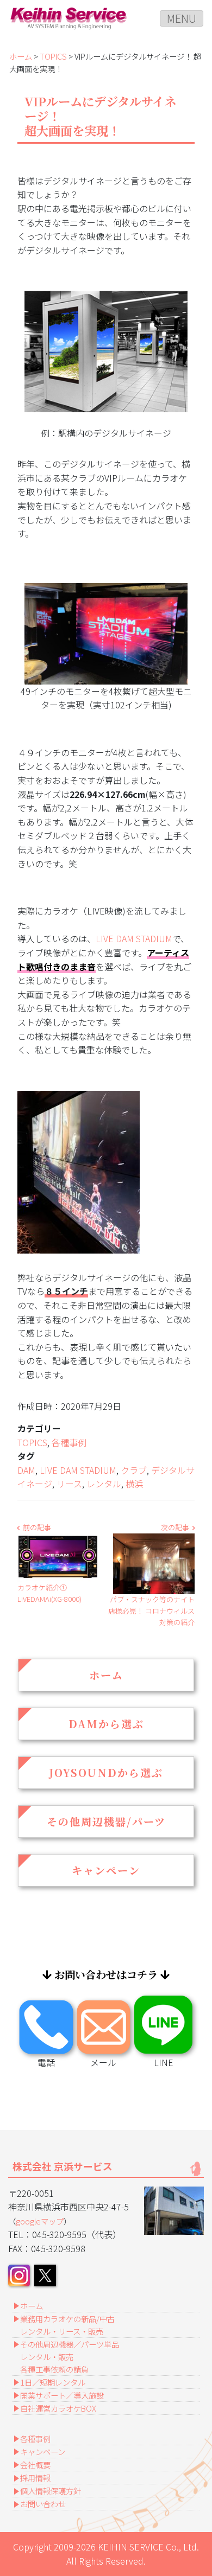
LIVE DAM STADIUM (134, 938)
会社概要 (35, 2465)
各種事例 (69, 1442)
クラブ (134, 1470)
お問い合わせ (43, 2504)
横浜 (134, 1484)
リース (69, 1484)
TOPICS (53, 56)
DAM (26, 1470)
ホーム (21, 56)
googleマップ (40, 2221)
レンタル (104, 1484)
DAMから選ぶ (106, 1724)
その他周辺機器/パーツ (106, 1821)
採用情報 (35, 2478)
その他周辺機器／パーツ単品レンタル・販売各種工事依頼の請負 (70, 2357)
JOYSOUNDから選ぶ (106, 1772)
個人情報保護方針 (51, 2491)
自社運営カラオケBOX (58, 2408)
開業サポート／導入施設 (62, 2395)
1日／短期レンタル (53, 2382)
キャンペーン (106, 1870)
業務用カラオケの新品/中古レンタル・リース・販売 (67, 2325)
